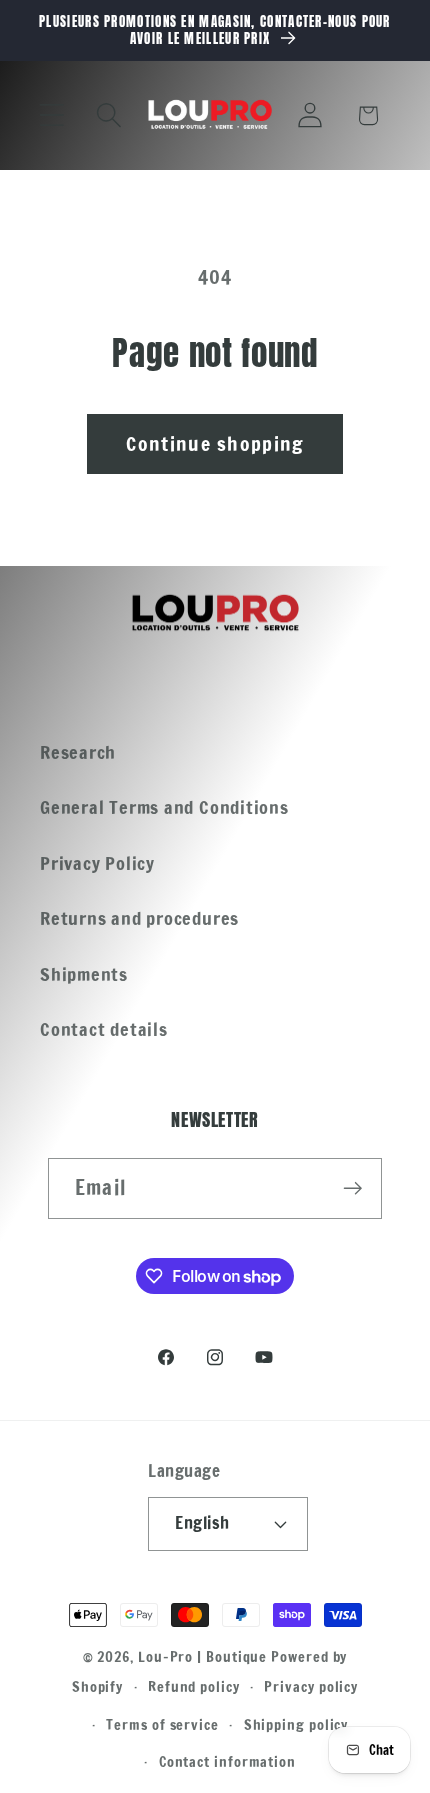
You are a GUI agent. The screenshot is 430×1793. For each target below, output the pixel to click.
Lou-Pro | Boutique (202, 1656)
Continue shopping (214, 443)
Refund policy (194, 1686)
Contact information (227, 1761)
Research (78, 752)
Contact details (104, 1029)
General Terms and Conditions (164, 807)
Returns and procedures (139, 918)
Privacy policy (311, 1686)
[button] (51, 115)
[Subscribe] (352, 1188)
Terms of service (162, 1724)
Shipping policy (296, 1724)
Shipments (84, 974)
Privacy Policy (97, 863)
